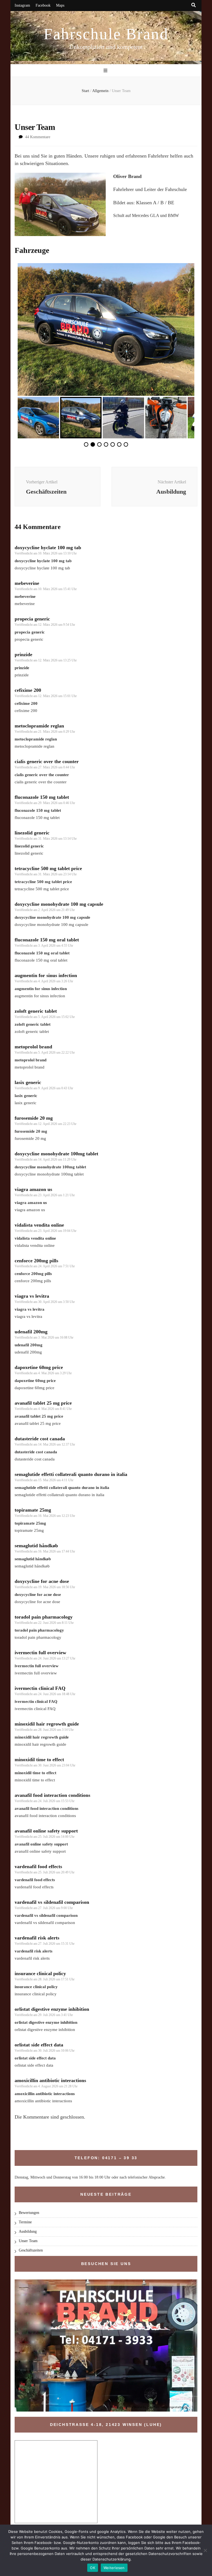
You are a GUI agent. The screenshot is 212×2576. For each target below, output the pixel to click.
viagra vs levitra (32, 1296)
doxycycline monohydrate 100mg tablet (56, 1154)
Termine (25, 2222)
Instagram (22, 5)
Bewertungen (29, 2213)
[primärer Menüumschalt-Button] (106, 71)
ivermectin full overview (40, 1653)
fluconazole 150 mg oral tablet (47, 940)
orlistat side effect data (39, 2045)
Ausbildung (28, 2231)
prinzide (23, 655)
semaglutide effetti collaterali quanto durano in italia (71, 1474)
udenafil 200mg (31, 1332)
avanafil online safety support (46, 1831)
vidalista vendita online (39, 1225)
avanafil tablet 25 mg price (43, 1403)
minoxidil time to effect (39, 1760)
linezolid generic (32, 833)
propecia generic (32, 619)
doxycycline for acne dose (42, 1581)
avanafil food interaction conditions (52, 1795)
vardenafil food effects (38, 1866)
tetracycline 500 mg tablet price (48, 868)
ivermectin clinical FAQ (40, 1688)
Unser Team (28, 2241)
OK (93, 2568)
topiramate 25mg (33, 1510)
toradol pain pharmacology (44, 1617)
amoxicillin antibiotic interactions (50, 2080)
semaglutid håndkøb (36, 1546)
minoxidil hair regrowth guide (47, 1724)
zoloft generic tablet (36, 1011)
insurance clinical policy (40, 1973)
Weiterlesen (114, 2568)
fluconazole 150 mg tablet (42, 797)
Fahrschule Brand (106, 34)
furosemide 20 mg (34, 1118)
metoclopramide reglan (39, 726)
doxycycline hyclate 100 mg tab (48, 548)
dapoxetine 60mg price (39, 1367)
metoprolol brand (33, 1047)
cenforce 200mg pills (36, 1261)
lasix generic (28, 1082)
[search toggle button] (194, 5)
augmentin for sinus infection (46, 975)
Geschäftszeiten (31, 2250)
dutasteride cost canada (40, 1439)
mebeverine (27, 583)
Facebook (43, 5)
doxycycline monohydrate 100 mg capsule (59, 904)
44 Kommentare (38, 137)
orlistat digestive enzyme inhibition (52, 2009)
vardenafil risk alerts (37, 1938)
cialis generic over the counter (47, 761)
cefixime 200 (28, 690)
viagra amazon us (33, 1189)
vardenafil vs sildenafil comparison (52, 1902)
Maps (60, 5)
